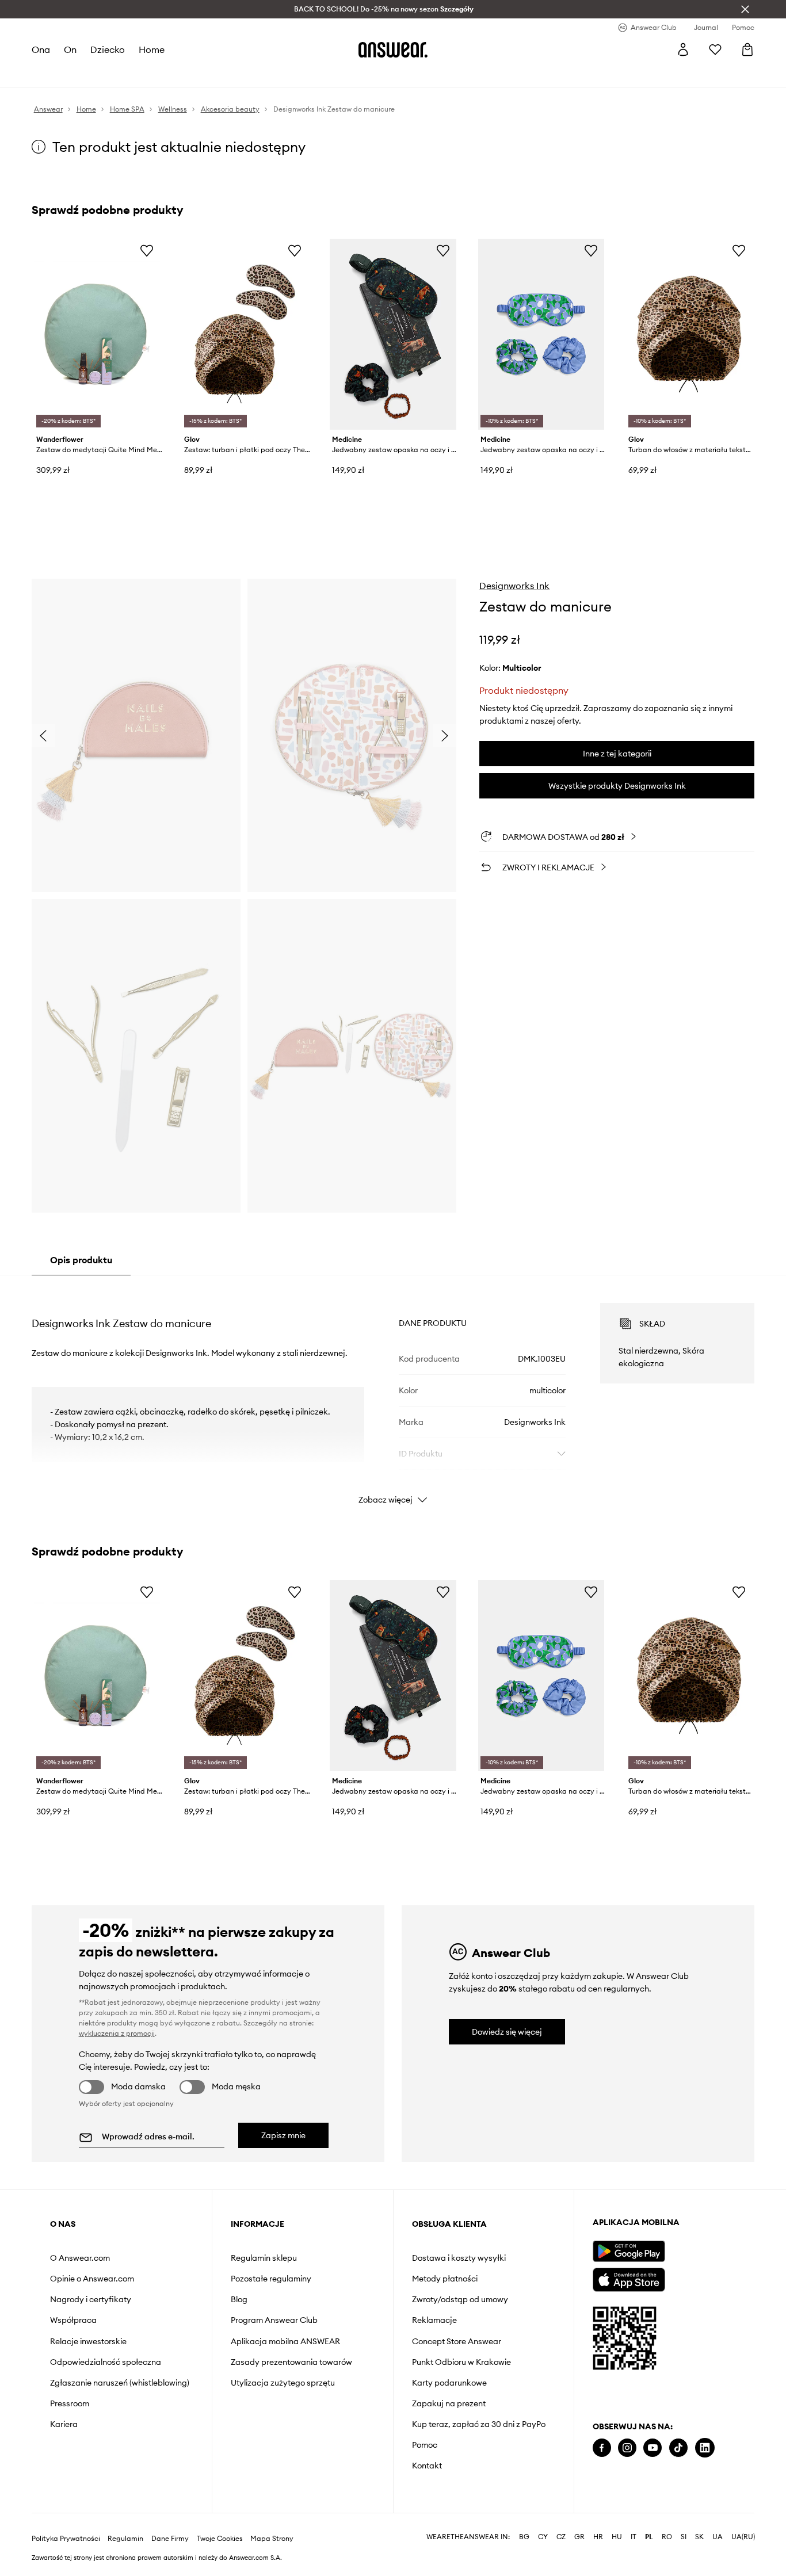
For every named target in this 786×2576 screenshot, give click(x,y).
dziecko (108, 49)
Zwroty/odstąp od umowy (460, 2299)
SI (684, 2537)
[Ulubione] (715, 49)
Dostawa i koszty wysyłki (459, 2258)
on (70, 49)
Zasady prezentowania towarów (291, 2362)
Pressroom (70, 2403)
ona (41, 49)
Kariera (64, 2424)
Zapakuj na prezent (449, 2403)
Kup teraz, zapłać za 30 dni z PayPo (479, 2424)
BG (524, 2537)
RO (667, 2537)
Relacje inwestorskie (88, 2341)
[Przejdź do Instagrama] (627, 2448)
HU (617, 2537)
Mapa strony (272, 2539)
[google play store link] (629, 2251)
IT (634, 2537)
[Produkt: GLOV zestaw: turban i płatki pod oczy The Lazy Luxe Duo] (245, 334)
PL (649, 2537)
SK (699, 2537)
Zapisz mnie (283, 2135)
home (152, 49)
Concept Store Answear (457, 2341)
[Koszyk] (747, 49)
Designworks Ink (514, 586)
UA (718, 2537)
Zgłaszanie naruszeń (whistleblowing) (120, 2383)
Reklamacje (434, 2320)
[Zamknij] (745, 9)
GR (579, 2537)
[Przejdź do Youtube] (653, 2448)
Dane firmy (170, 2539)
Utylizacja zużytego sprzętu (283, 2383)
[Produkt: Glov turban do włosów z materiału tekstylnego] (689, 334)
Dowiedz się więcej (507, 2032)
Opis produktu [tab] (81, 1260)
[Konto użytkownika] (683, 49)
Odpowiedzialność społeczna (106, 2362)
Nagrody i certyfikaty (91, 2299)
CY (543, 2537)
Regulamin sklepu (264, 2258)
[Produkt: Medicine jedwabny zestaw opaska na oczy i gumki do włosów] (393, 334)
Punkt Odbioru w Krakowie (461, 2362)
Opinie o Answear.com (92, 2279)
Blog (239, 2299)
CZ (561, 2537)
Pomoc (425, 2445)
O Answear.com (80, 2258)
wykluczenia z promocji (117, 2033)
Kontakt (427, 2466)
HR (598, 2537)
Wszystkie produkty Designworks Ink (617, 786)
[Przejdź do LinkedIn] (705, 2448)
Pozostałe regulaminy (271, 2279)
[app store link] (629, 2278)
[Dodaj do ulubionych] (147, 250)
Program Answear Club (274, 2320)
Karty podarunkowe (449, 2383)
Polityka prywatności (66, 2539)
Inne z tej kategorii (617, 754)
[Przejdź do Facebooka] (602, 2448)
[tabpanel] (393, 1393)
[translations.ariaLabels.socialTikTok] (678, 2448)
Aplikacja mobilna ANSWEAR (285, 2341)
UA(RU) (743, 2537)
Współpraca (73, 2320)
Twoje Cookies (220, 2539)
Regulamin (125, 2539)
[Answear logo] (393, 49)
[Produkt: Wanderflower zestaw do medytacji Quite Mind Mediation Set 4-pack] (97, 334)
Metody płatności (445, 2279)
